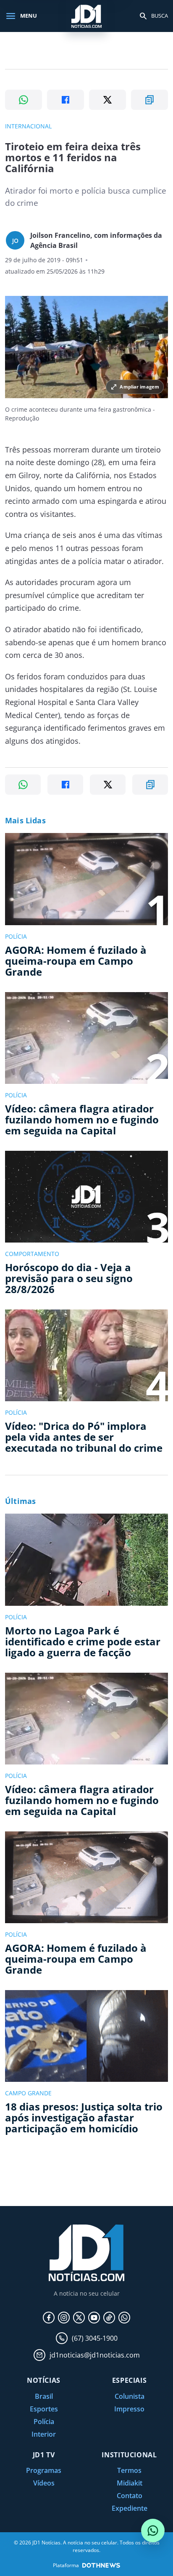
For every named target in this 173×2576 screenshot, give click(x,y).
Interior (44, 2434)
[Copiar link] (149, 100)
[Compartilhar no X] (107, 100)
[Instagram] (64, 2318)
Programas (44, 2470)
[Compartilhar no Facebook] (66, 100)
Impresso (129, 2409)
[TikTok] (109, 2318)
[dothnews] (101, 2565)
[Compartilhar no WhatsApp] (24, 100)
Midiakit (130, 2483)
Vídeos (44, 2483)
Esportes (44, 2409)
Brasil (44, 2396)
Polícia (44, 2422)
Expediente (130, 2508)
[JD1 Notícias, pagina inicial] (86, 16)
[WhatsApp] (124, 2318)
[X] (79, 2318)
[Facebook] (49, 2318)
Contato (130, 2496)
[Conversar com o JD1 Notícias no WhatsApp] (153, 2531)
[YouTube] (94, 2318)
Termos (129, 2470)
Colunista (130, 2396)
